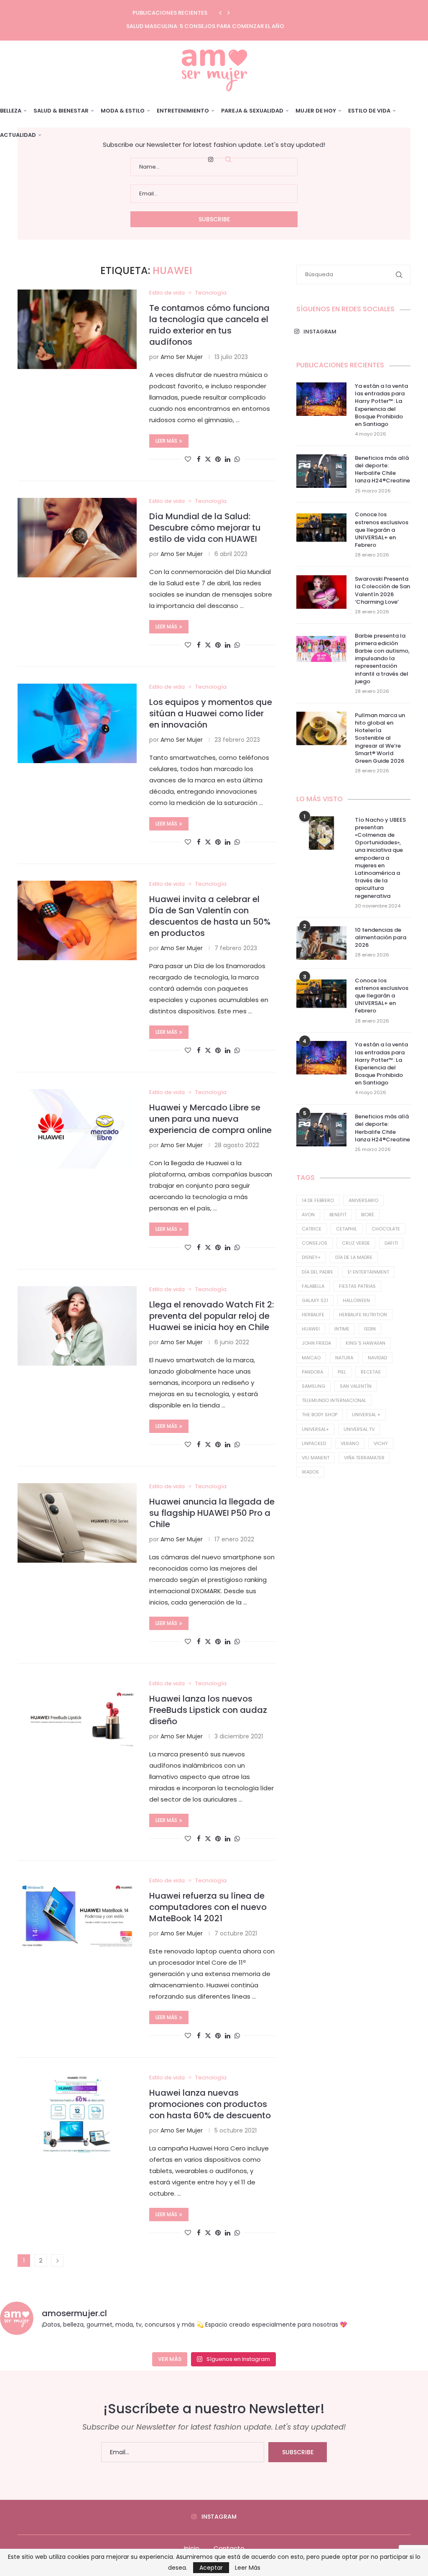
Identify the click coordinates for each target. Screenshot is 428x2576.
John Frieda (316, 1343)
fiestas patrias (357, 1286)
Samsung (313, 1386)
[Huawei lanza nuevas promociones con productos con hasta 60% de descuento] (77, 2114)
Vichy (381, 1443)
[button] (220, 13)
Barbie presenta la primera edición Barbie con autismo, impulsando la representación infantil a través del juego (382, 659)
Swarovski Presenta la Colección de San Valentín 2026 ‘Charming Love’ (382, 591)
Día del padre (317, 1272)
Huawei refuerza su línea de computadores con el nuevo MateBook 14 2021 (208, 1907)
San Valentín (356, 1386)
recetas (371, 1372)
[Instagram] (211, 159)
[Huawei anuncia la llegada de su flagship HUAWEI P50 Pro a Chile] (77, 1523)
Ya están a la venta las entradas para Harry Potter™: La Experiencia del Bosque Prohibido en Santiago (381, 405)
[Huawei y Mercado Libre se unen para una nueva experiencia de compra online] (77, 1129)
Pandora (312, 1372)
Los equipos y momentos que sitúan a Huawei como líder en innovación (211, 713)
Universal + (366, 1415)
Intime (342, 1329)
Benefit (338, 1215)
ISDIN (370, 1329)
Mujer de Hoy (316, 111)
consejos (315, 1243)
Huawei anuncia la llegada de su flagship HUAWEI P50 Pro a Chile (212, 1513)
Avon (308, 1215)
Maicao (311, 1358)
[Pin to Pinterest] (218, 459)
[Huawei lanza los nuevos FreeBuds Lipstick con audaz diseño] (77, 1720)
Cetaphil (346, 1229)
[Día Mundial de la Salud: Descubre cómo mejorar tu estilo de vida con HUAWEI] (77, 538)
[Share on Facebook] (199, 459)
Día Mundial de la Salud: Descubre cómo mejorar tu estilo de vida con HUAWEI (205, 528)
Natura (344, 1358)
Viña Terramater (364, 1458)
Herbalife (313, 1315)
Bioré (368, 1215)
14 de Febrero (318, 1200)
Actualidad (18, 135)
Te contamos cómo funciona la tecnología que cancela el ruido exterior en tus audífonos (209, 325)
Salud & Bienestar (61, 111)
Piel (342, 1372)
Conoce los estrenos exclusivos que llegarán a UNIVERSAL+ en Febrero (382, 530)
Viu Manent (316, 1458)
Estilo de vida (369, 111)
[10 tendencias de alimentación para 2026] (321, 943)
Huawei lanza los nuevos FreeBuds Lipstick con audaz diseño (208, 1710)
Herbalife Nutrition (363, 1315)
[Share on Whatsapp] (237, 459)
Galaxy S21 (315, 1300)
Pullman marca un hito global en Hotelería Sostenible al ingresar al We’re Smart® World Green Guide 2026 (380, 738)
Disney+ (311, 1257)
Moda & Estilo (123, 111)
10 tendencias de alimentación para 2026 (381, 938)
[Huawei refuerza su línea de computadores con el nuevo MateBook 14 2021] (77, 1917)
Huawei (311, 1329)
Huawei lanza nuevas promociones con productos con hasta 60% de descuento (210, 2104)
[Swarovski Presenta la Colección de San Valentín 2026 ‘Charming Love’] (321, 592)
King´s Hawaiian (366, 1343)
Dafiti (391, 1243)
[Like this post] (188, 459)
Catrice (312, 1229)
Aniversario (363, 1200)
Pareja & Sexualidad (252, 111)
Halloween (356, 1300)
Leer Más (248, 2568)
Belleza (11, 111)
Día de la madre (354, 1257)
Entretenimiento (183, 111)
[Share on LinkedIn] (228, 459)
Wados (310, 1472)
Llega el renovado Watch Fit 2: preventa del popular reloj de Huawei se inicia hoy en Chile (211, 1316)
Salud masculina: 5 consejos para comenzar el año (205, 26)
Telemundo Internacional (334, 1400)
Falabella (313, 1286)
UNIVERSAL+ (315, 1429)
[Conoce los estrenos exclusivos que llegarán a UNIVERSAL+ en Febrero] (321, 528)
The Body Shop (320, 1415)
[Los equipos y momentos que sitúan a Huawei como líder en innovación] (77, 723)
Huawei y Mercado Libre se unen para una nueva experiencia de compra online (210, 1119)
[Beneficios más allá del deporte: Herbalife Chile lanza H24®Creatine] (321, 471)
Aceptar (211, 2568)
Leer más (166, 441)
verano (350, 1443)
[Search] (228, 159)
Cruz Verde (356, 1243)
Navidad (377, 1358)
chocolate (386, 1229)
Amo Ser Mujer (182, 357)
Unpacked (314, 1443)
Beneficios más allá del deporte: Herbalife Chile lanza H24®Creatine (382, 470)
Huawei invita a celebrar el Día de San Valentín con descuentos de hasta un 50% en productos (210, 916)
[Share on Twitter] (208, 459)
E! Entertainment (368, 1272)
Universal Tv (359, 1429)
